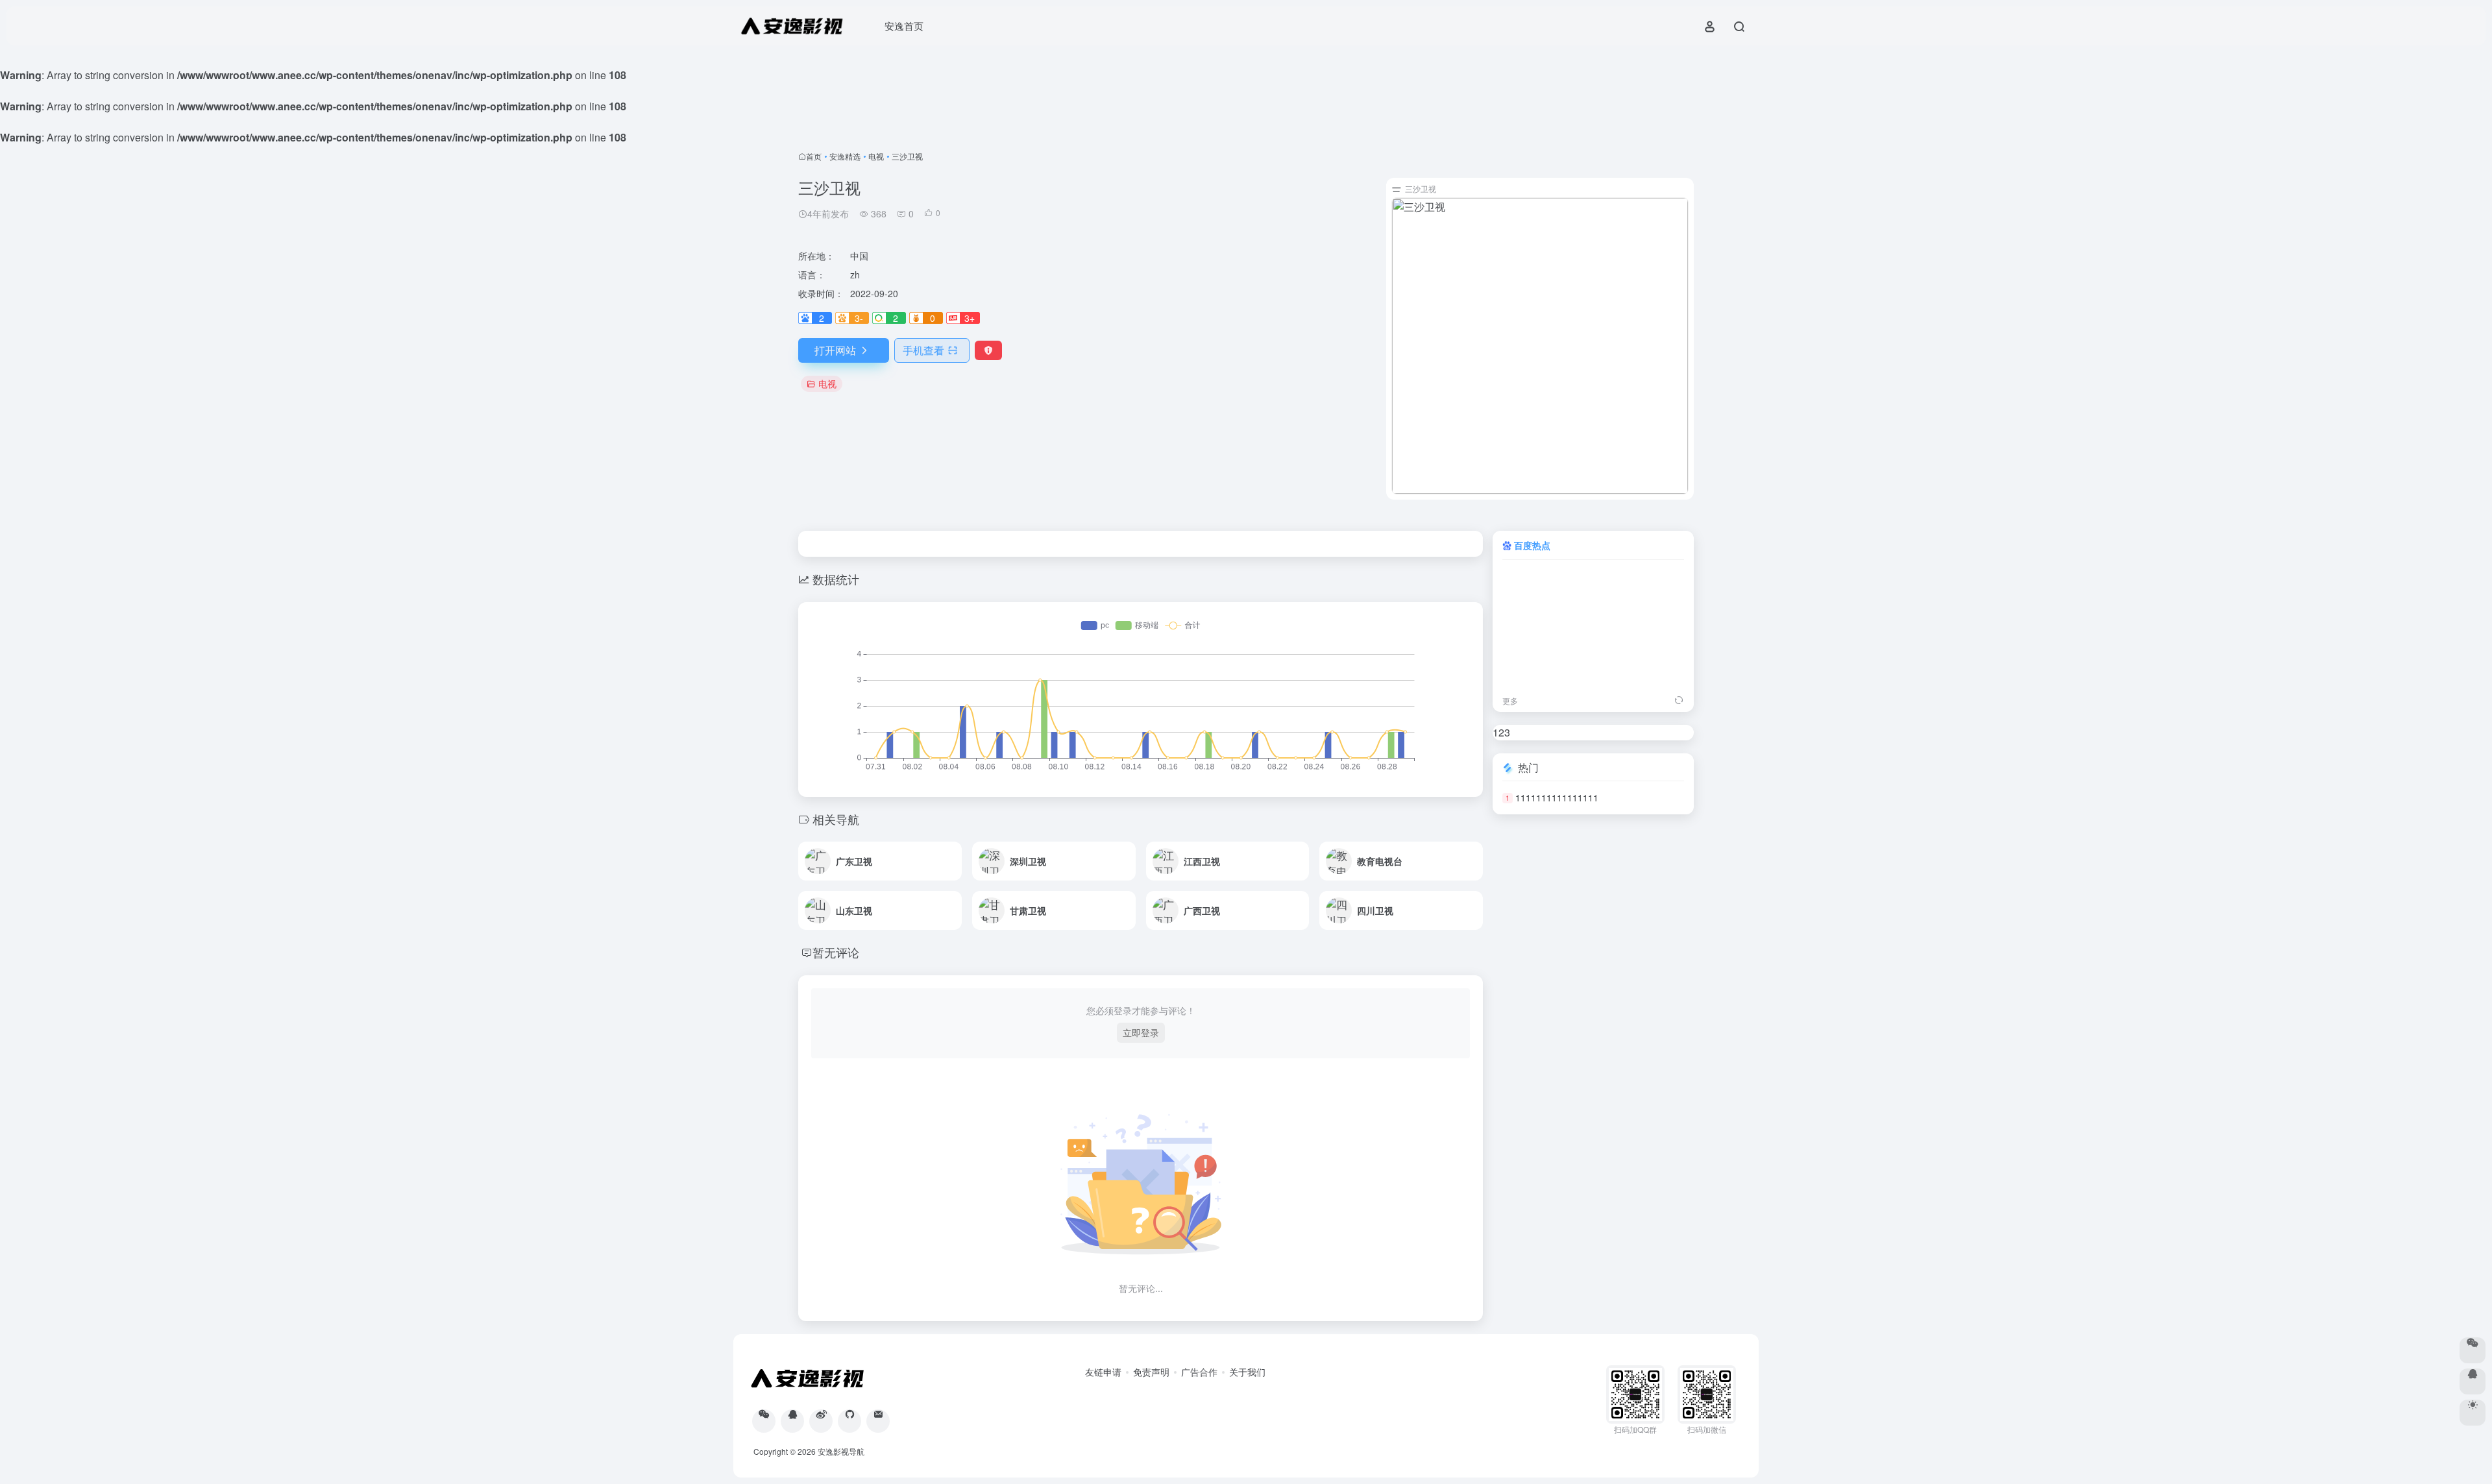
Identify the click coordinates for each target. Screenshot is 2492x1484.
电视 (876, 156)
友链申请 (1103, 1372)
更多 (1510, 700)
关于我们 (1247, 1372)
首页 (814, 156)
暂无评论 (836, 952)
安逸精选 (845, 156)
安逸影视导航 (841, 1451)
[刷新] (1679, 701)
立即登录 (1141, 1032)
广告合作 (1199, 1372)
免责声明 (1151, 1372)
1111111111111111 (1557, 797)
